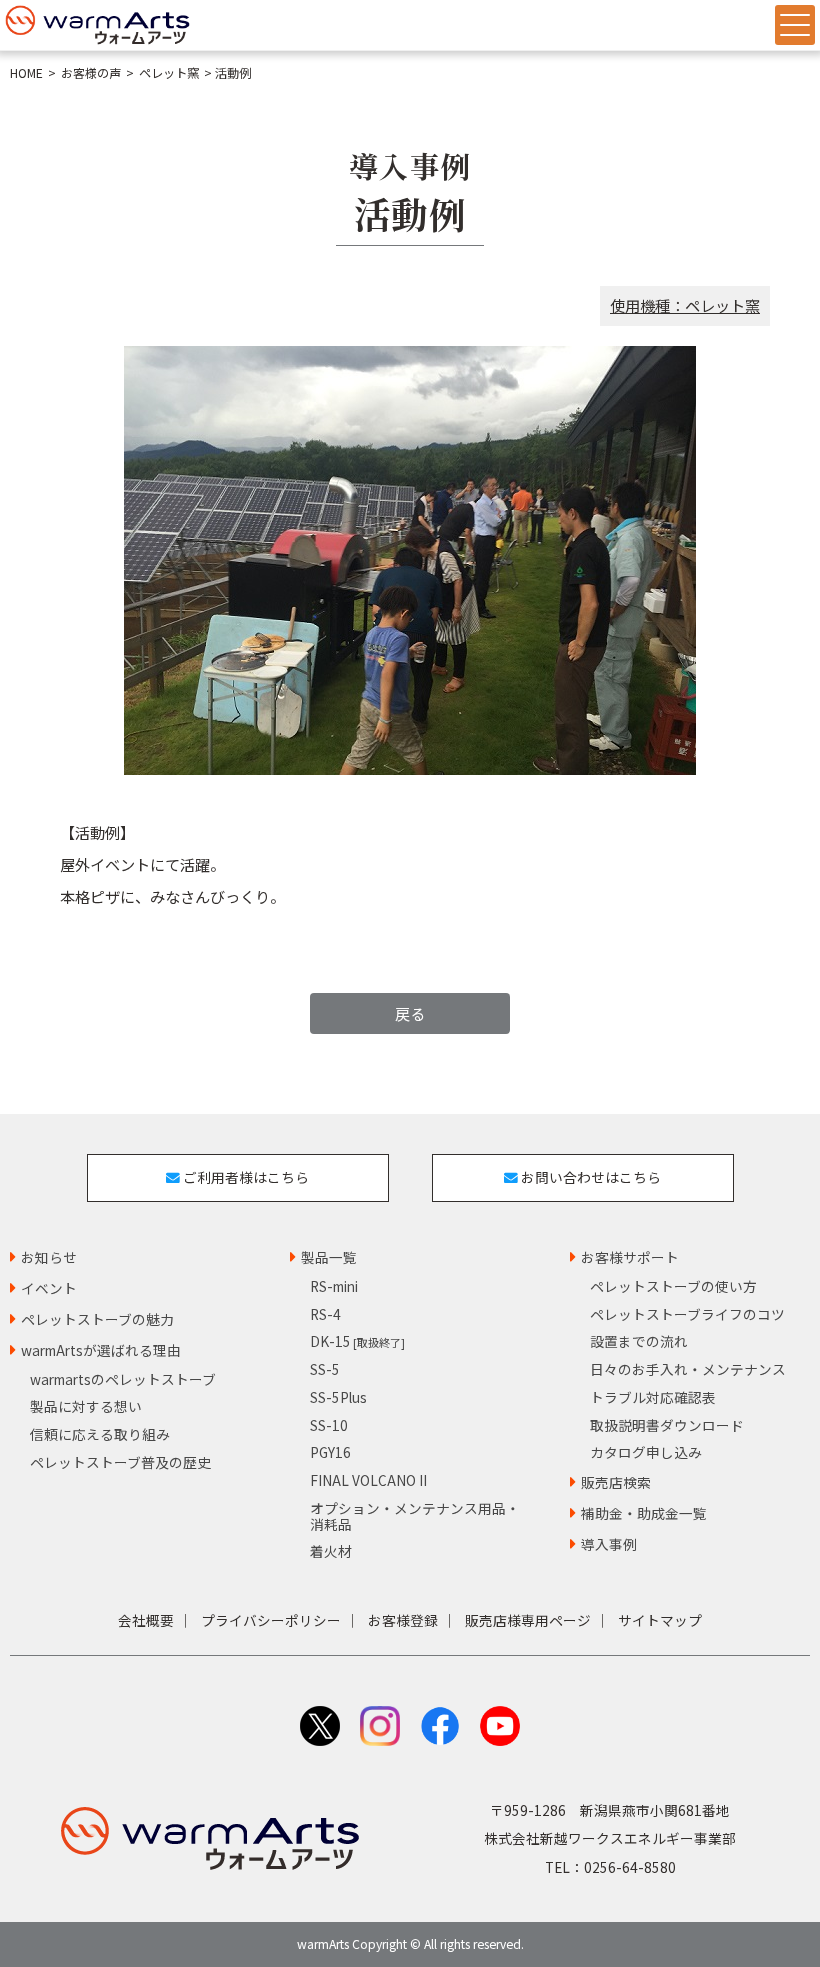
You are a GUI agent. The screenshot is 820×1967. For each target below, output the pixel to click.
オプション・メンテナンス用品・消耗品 (415, 1516)
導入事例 (609, 1544)
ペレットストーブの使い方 (673, 1286)
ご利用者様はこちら (244, 1177)
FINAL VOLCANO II (368, 1480)
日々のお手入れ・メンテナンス (688, 1369)
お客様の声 (91, 73)
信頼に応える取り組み (100, 1434)
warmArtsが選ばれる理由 (101, 1350)
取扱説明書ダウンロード (667, 1425)
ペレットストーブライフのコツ (687, 1314)
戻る (410, 1013)
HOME (26, 73)
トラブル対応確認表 (653, 1397)
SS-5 (325, 1369)
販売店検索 (616, 1482)
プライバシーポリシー (271, 1620)
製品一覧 (329, 1257)
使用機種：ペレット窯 (685, 305)
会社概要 (146, 1620)
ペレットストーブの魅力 (97, 1319)
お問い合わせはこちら (589, 1177)
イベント (49, 1288)
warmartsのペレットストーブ (123, 1379)
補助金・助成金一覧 (644, 1513)
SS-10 (329, 1425)
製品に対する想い (86, 1406)
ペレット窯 (169, 73)
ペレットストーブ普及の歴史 (120, 1462)
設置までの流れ (639, 1341)
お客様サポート (630, 1257)
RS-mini (334, 1286)
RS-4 (325, 1314)
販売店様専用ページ (528, 1620)
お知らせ (49, 1257)
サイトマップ (660, 1620)
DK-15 (357, 1341)
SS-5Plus (338, 1397)
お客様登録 (403, 1620)
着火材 (331, 1551)
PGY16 (330, 1452)
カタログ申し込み (646, 1452)
